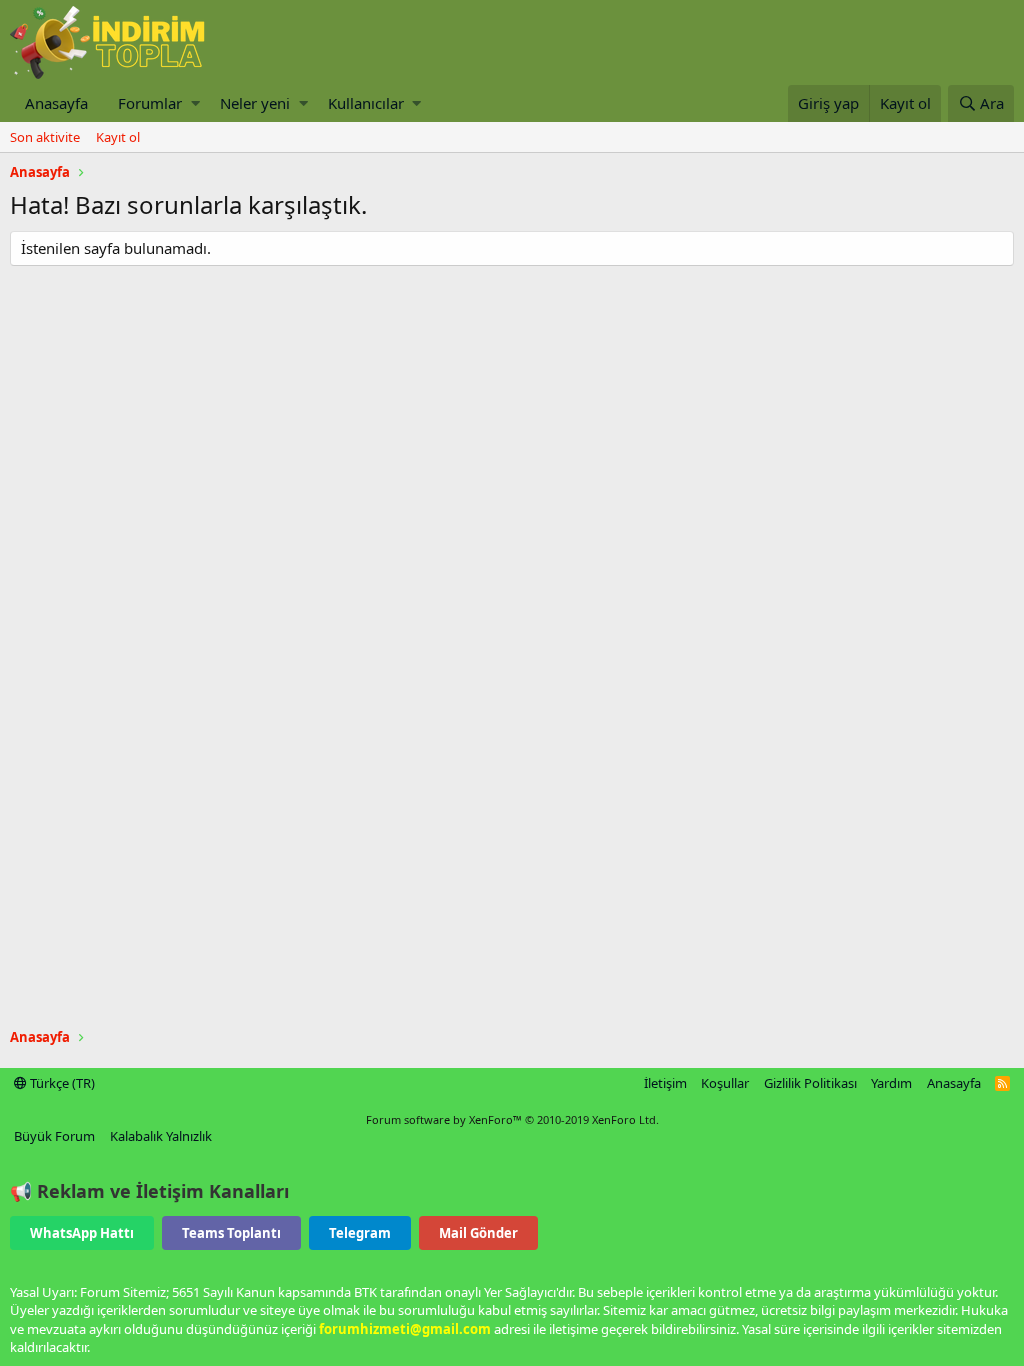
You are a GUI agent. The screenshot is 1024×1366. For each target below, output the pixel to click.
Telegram (360, 1233)
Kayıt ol (118, 137)
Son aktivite (45, 137)
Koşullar (725, 1083)
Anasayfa (56, 103)
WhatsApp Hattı (82, 1233)
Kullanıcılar (366, 103)
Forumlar (150, 103)
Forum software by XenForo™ (512, 1119)
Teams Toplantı (231, 1233)
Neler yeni (255, 103)
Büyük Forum (54, 1136)
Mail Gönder (478, 1233)
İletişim (665, 1083)
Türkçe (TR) (61, 1083)
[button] (195, 103)
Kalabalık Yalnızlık (161, 1136)
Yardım (891, 1083)
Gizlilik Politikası (810, 1083)
